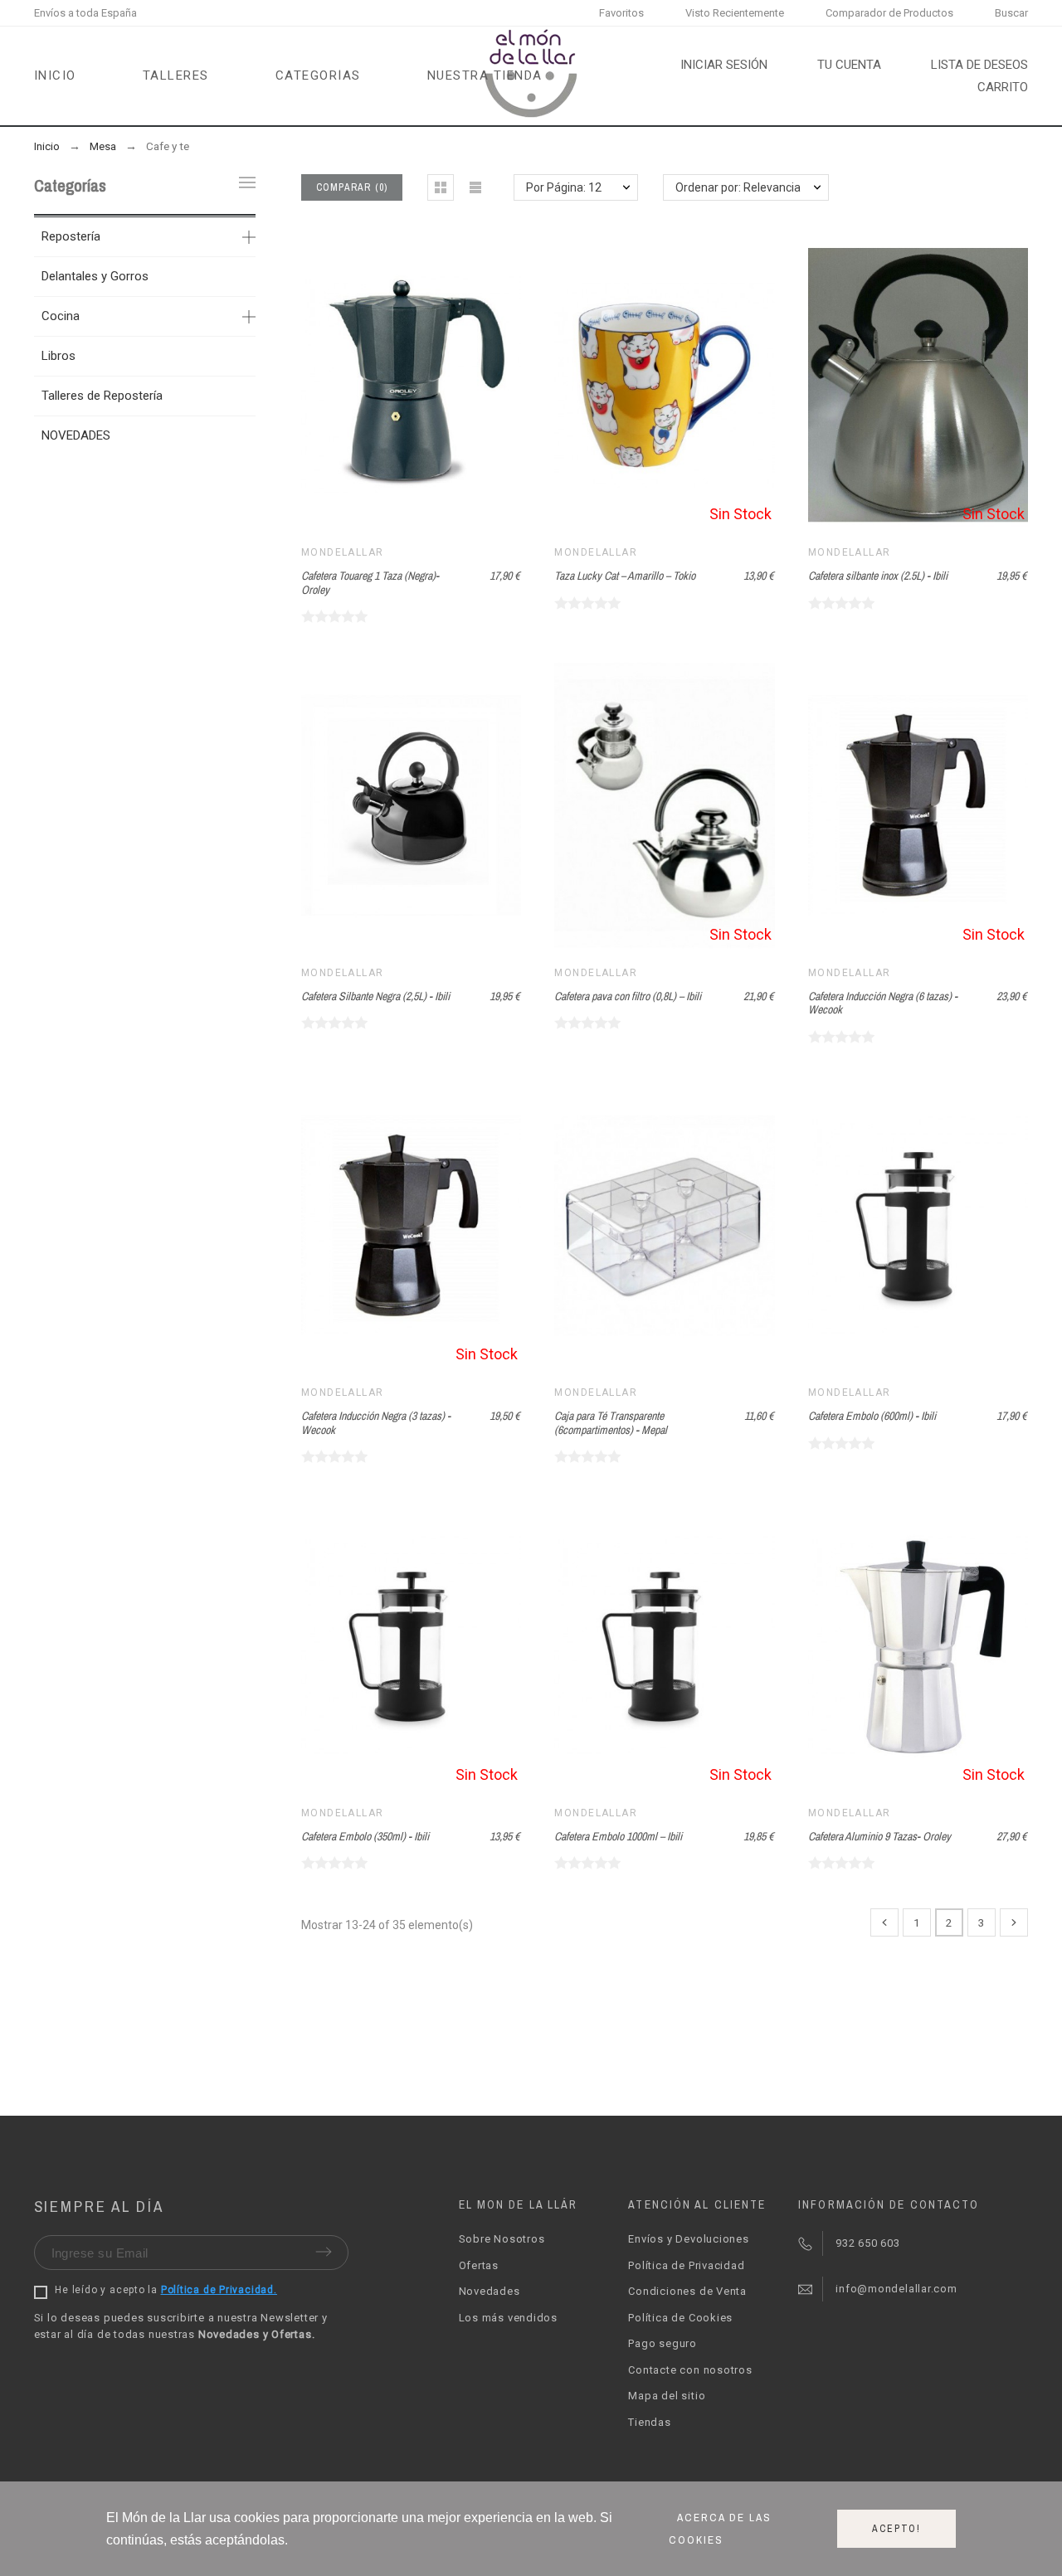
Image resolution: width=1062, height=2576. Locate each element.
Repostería (71, 236)
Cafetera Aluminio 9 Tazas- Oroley (879, 1836)
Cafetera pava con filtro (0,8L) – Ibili (628, 996)
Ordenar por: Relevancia (738, 187)
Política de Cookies (680, 2318)
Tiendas (649, 2422)
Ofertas (479, 2265)
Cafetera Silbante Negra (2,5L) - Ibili (375, 996)
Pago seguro (663, 2343)
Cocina (61, 316)
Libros (58, 356)
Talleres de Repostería (102, 396)
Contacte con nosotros (690, 2370)
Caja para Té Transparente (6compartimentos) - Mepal (611, 1423)
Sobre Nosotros (502, 2239)
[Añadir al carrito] (391, 386)
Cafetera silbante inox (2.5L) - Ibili (878, 576)
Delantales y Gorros (95, 276)
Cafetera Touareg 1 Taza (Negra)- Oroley (370, 583)
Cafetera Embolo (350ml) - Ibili (365, 1836)
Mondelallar (343, 552)
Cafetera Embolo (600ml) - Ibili (872, 1416)
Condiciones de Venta (687, 2291)
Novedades (490, 2291)
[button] (441, 187)
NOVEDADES (76, 435)
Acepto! (896, 2529)
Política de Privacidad (686, 2265)
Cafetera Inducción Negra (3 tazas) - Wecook (376, 1423)
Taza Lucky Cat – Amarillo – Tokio (625, 576)
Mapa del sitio (667, 2396)
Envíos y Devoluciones (688, 2239)
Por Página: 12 (564, 187)
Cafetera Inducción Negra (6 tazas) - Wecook (883, 1003)
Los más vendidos (508, 2318)
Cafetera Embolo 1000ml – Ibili (618, 1836)
